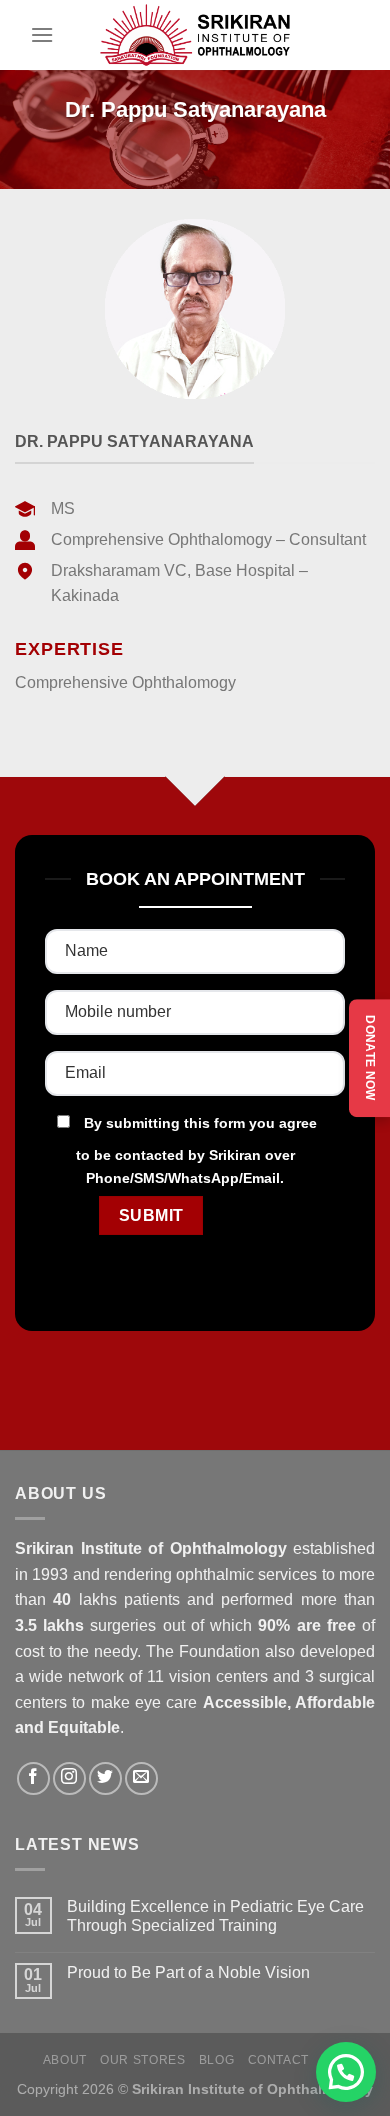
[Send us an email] (141, 1778)
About (65, 2060)
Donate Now (370, 1058)
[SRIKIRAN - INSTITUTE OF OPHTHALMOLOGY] (195, 35)
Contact (278, 2060)
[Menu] (42, 34)
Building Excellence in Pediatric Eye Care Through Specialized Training (215, 1916)
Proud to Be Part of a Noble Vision (188, 1972)
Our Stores (142, 2060)
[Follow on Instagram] (69, 1778)
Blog (216, 2060)
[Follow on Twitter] (105, 1778)
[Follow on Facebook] (33, 1778)
